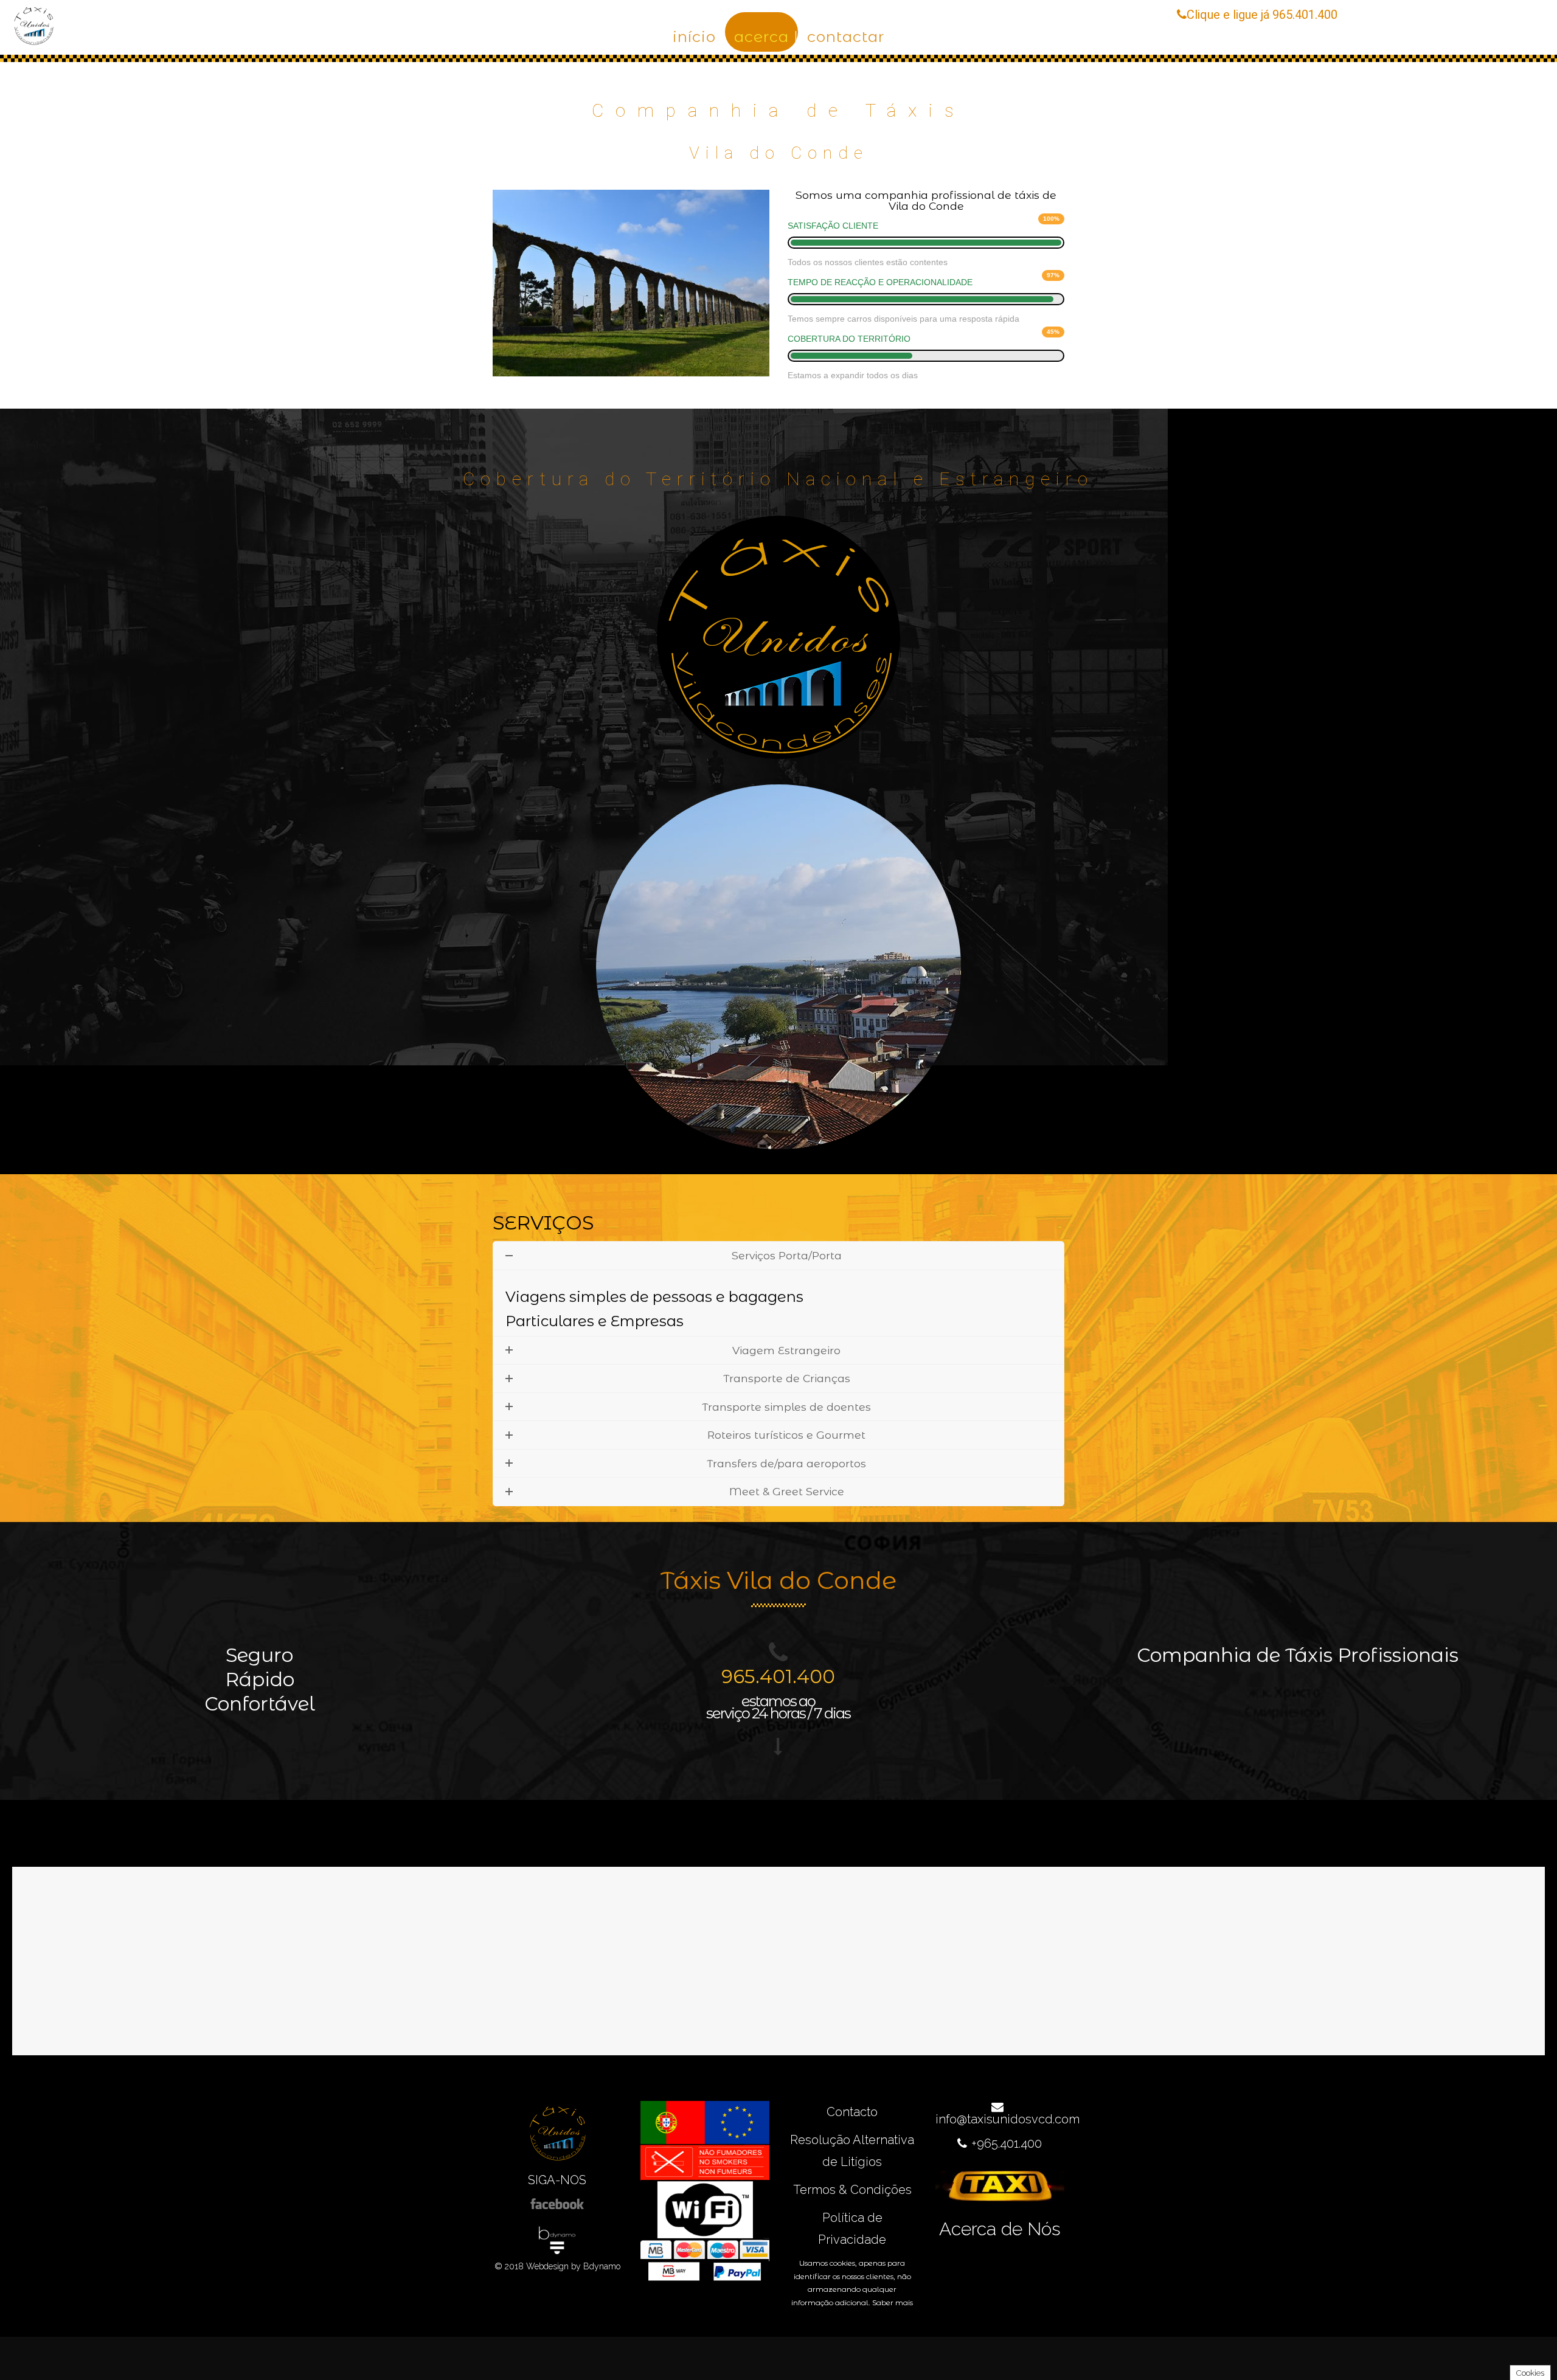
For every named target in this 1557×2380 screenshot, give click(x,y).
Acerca (761, 36)
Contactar (846, 36)
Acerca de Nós (1000, 2229)
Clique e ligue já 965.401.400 (1262, 15)
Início (694, 36)
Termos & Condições (852, 2190)
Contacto (852, 2112)
